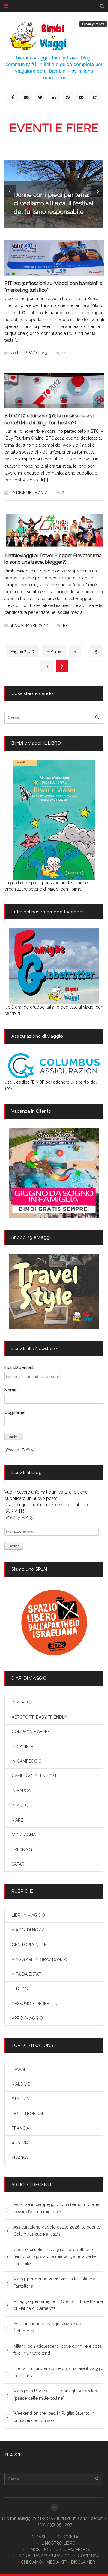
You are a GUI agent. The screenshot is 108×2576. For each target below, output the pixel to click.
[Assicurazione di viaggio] (54, 1066)
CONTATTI (74, 2537)
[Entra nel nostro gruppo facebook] (54, 966)
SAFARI (18, 1864)
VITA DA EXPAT (26, 1974)
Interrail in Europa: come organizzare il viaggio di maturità (58, 2372)
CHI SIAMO (31, 2562)
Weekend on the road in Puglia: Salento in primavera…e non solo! (54, 2417)
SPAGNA (20, 2158)
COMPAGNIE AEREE (31, 1732)
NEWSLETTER (46, 2537)
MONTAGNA (24, 1835)
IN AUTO (20, 1805)
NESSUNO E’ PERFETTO (35, 2004)
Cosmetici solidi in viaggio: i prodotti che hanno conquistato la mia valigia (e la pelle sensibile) (55, 2257)
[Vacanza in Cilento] (54, 1173)
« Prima (54, 651)
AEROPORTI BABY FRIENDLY (39, 1717)
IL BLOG (20, 1989)
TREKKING (22, 1849)
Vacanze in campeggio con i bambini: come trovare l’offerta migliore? (56, 2208)
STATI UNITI (23, 2099)
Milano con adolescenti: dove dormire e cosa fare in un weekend (58, 2350)
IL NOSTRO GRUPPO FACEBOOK (58, 2550)
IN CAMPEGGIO (27, 1761)
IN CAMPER (23, 1746)
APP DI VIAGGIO (27, 2018)
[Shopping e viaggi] (54, 1291)
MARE (17, 1820)
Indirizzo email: (19, 1367)
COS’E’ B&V (89, 2556)
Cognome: (15, 1412)
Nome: (11, 1390)
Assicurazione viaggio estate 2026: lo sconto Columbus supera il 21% (57, 2231)
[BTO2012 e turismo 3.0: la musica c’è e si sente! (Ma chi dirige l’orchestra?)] (54, 391)
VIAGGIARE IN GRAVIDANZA (39, 1959)
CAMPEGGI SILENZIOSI (34, 1776)
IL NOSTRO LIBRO (58, 2543)
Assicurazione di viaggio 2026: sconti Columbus (50, 2327)
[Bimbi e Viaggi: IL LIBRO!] (54, 820)
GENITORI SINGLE (29, 1945)
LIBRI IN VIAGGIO (28, 1915)
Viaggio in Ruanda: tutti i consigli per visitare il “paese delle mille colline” (58, 2395)
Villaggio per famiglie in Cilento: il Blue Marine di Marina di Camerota (58, 2305)
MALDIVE (21, 2084)
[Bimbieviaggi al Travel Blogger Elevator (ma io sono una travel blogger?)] (54, 530)
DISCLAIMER (83, 2562)
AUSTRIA (20, 2143)
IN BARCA (21, 1791)
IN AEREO (21, 1702)
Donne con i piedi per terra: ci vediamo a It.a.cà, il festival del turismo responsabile (54, 203)
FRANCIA (20, 2128)
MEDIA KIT (57, 2562)
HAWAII (19, 2069)
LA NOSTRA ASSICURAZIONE (45, 2556)
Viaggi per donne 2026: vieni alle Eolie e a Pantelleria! (54, 2283)
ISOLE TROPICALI (28, 2113)
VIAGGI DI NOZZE (29, 1930)
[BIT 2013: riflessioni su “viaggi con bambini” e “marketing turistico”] (54, 258)
